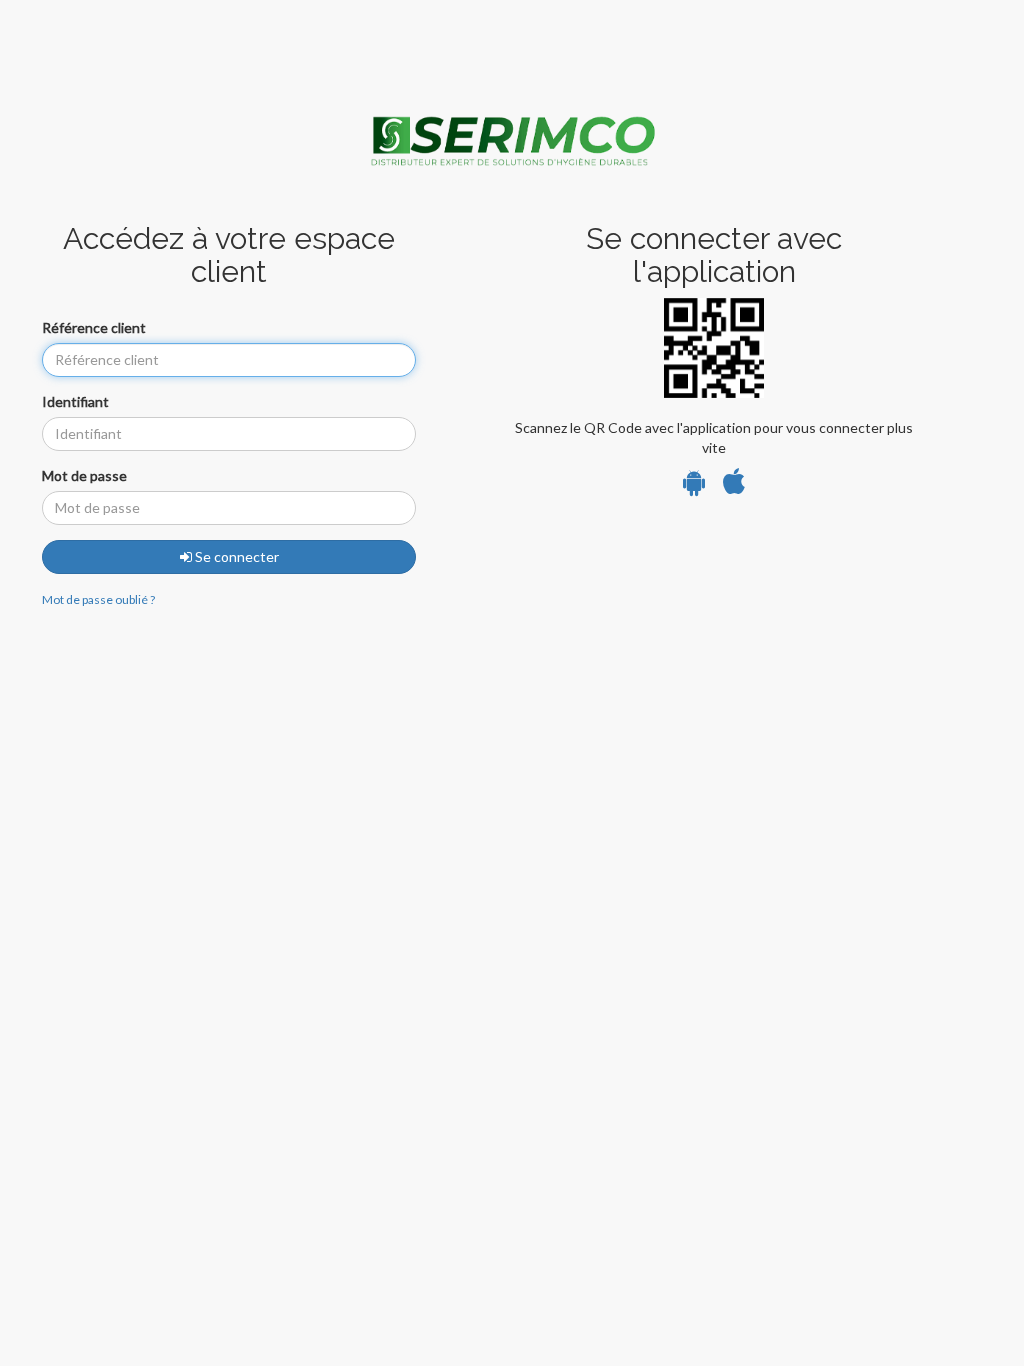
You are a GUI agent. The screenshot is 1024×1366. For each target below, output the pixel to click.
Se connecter (235, 556)
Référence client (94, 327)
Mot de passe (84, 475)
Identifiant (75, 401)
